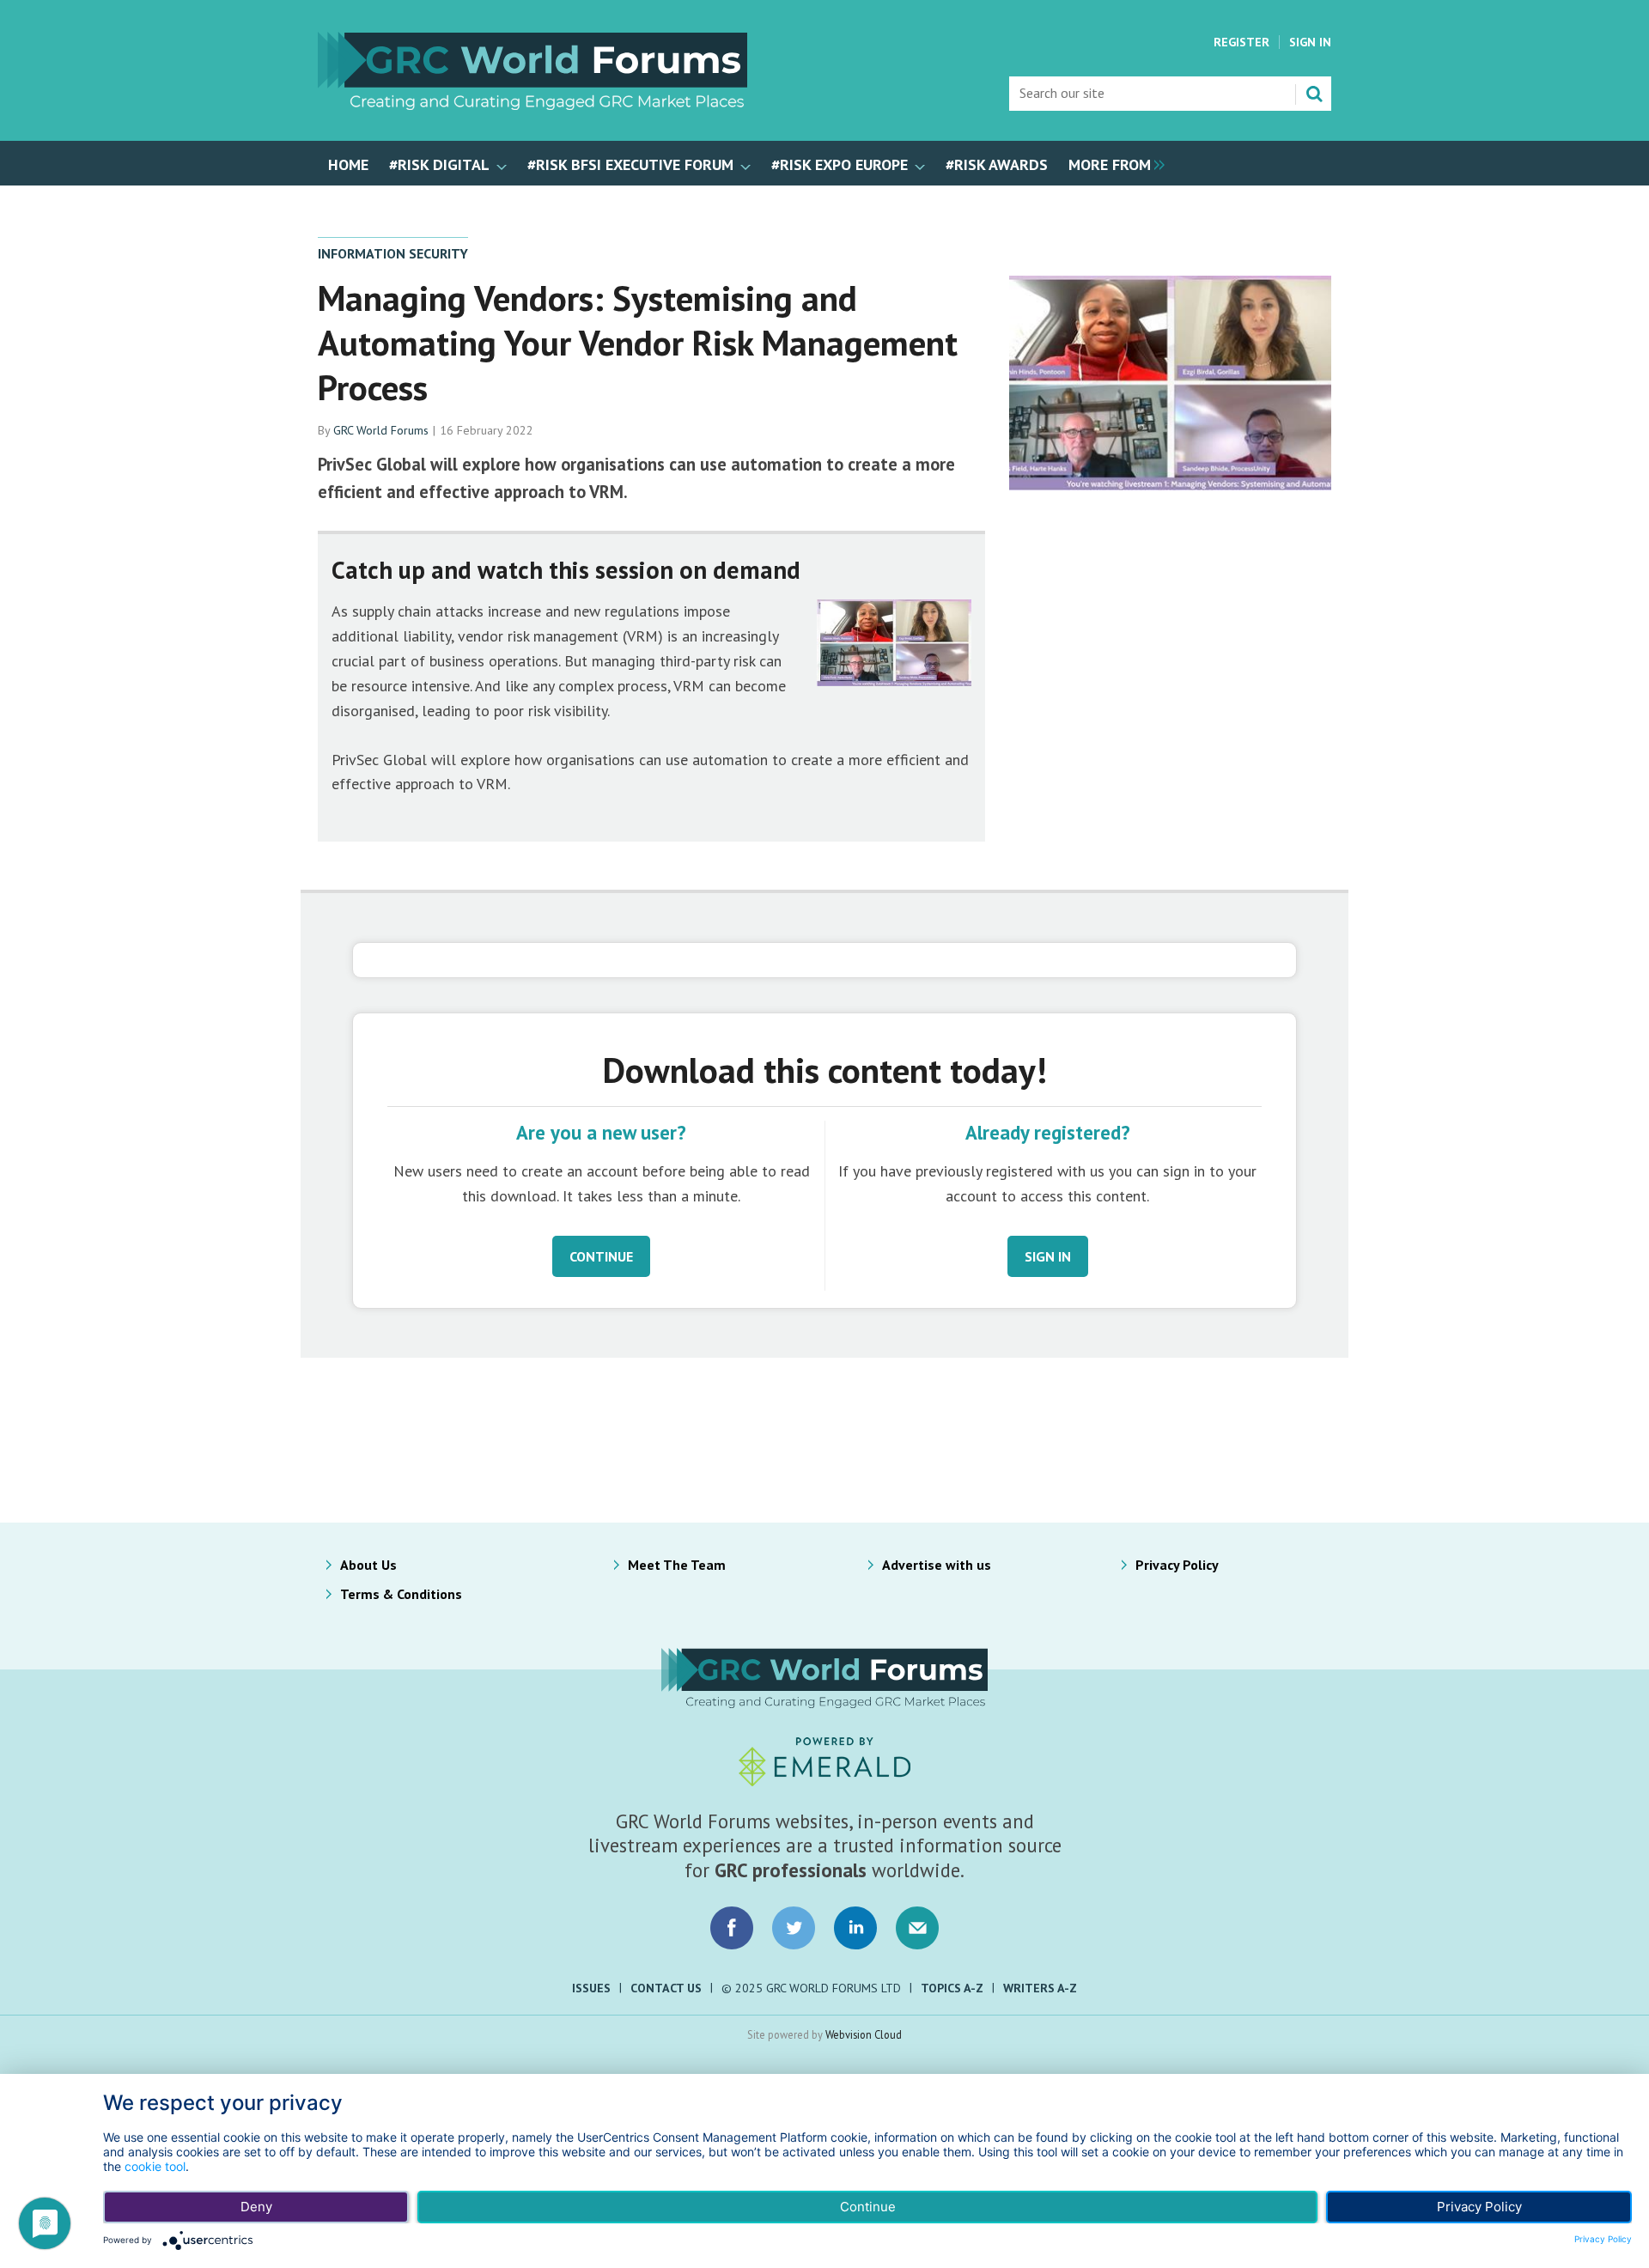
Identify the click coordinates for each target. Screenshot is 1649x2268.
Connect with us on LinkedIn (855, 1928)
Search (1314, 94)
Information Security (393, 253)
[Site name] (532, 105)
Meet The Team (677, 1565)
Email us (917, 1928)
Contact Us (666, 1988)
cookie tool (155, 2166)
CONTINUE (601, 1256)
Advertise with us (937, 1565)
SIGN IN (1048, 1256)
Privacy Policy (1177, 1565)
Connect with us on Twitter (794, 1928)
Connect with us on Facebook (732, 1928)
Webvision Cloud (864, 2034)
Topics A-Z (952, 1988)
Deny (256, 2207)
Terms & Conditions (401, 1594)
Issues (591, 1988)
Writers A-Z (1040, 1988)
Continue (868, 2207)
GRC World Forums (381, 430)
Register (1241, 42)
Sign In (1310, 42)
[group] (1112, 163)
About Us (368, 1565)
